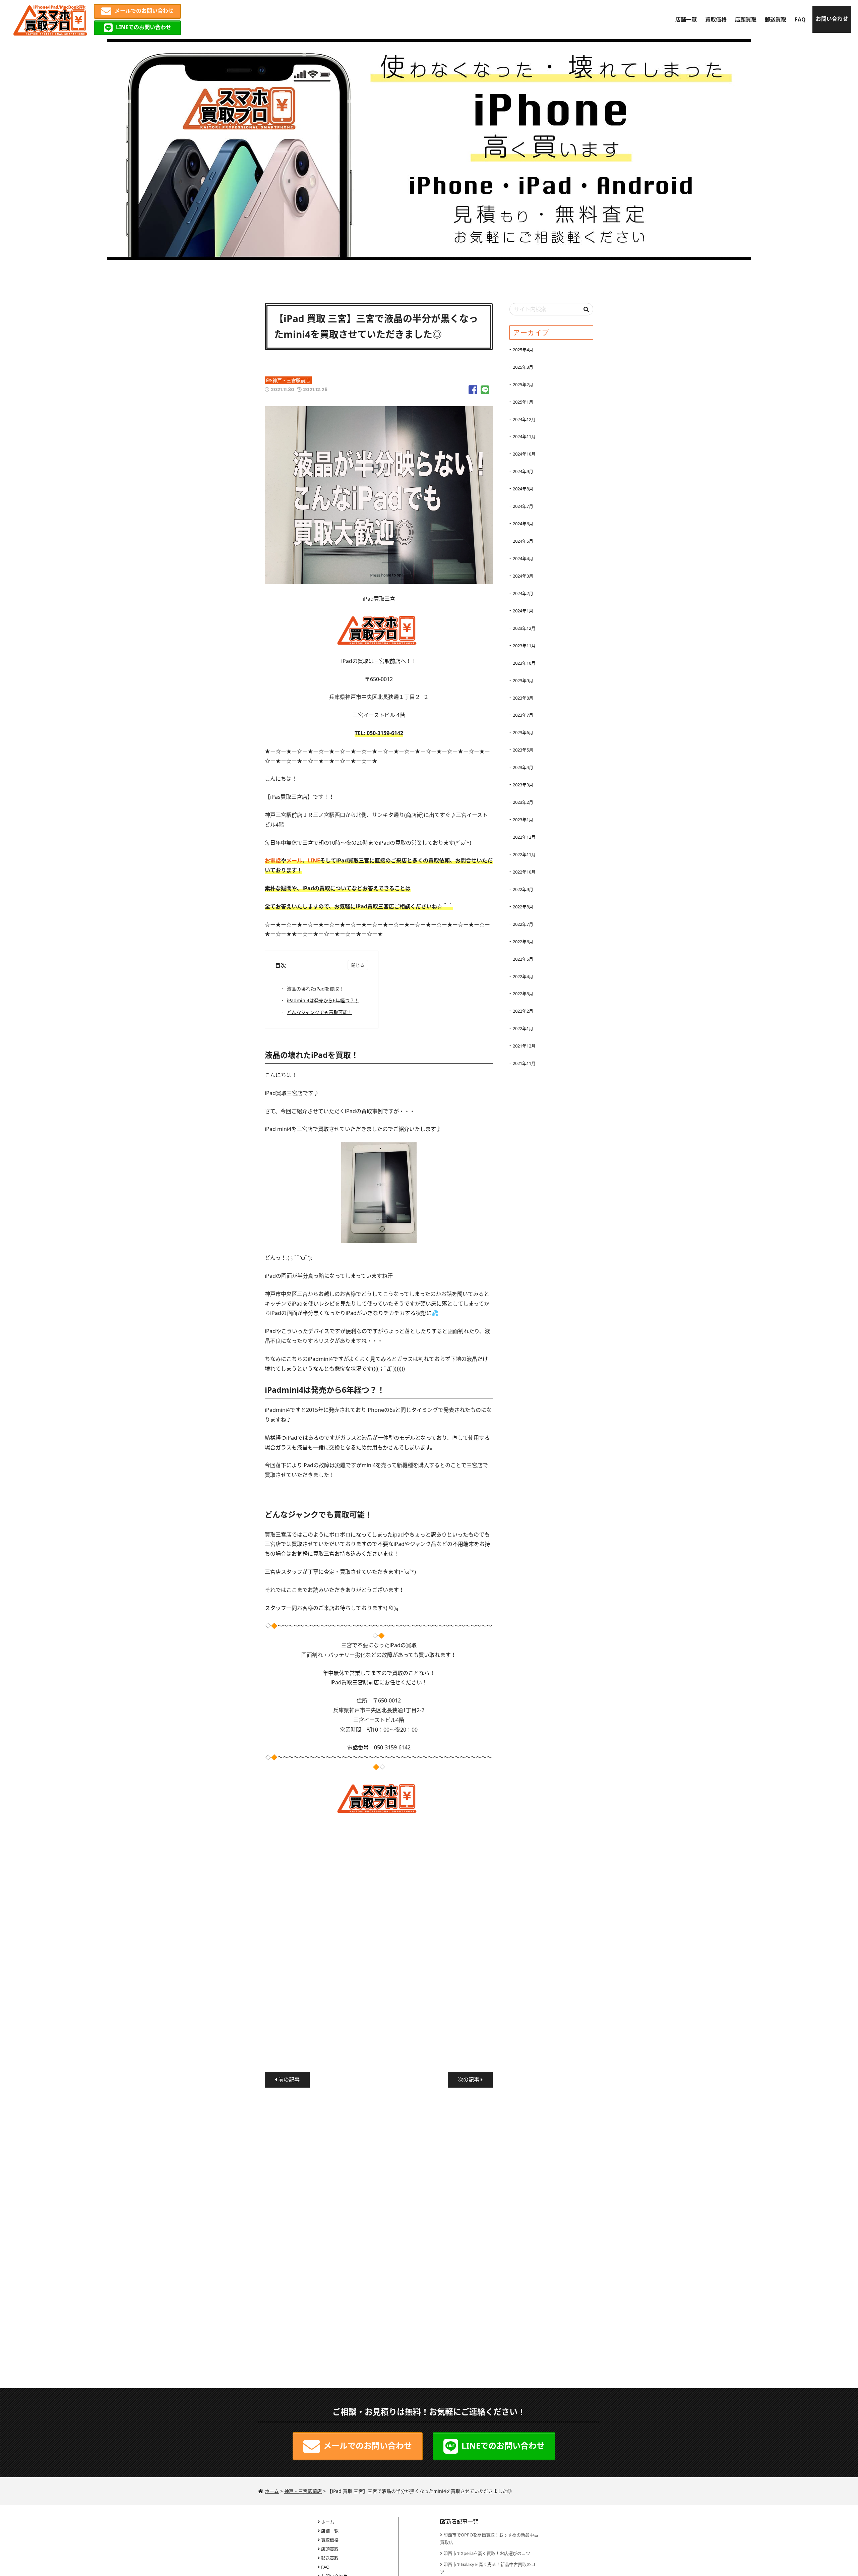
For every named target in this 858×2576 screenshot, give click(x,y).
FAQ (800, 19)
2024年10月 (524, 454)
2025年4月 (523, 350)
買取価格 (716, 19)
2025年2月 (523, 384)
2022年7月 (523, 924)
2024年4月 (523, 558)
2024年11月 (524, 436)
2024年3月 (523, 576)
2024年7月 (523, 506)
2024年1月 (523, 611)
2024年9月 (523, 471)
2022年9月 (523, 889)
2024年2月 (523, 593)
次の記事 (469, 2080)
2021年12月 (524, 1046)
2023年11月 (524, 646)
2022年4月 (523, 976)
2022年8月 (523, 907)
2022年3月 (523, 994)
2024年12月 (524, 419)
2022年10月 (524, 872)
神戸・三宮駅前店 (291, 380)
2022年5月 (523, 959)
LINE (314, 860)
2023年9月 (523, 680)
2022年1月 (523, 1028)
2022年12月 (524, 837)
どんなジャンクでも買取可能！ (320, 1012)
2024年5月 (523, 541)
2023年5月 (523, 750)
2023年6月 (523, 732)
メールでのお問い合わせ (144, 11)
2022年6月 (523, 942)
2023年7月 (523, 715)
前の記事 (288, 2080)
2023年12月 (524, 628)
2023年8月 (523, 698)
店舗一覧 (686, 19)
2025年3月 (523, 367)
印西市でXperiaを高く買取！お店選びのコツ (487, 2553)
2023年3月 (523, 785)
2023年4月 (523, 767)
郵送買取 (776, 19)
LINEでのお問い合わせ (144, 27)
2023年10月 (524, 663)
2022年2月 (523, 1011)
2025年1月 (523, 402)
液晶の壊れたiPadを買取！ (315, 989)
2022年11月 (524, 854)
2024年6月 (523, 524)
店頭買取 (746, 19)
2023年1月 (523, 820)
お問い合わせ (832, 19)
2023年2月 (523, 802)
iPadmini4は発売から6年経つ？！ (323, 1000)
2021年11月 (524, 1063)
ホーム (328, 2522)
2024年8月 (523, 489)
